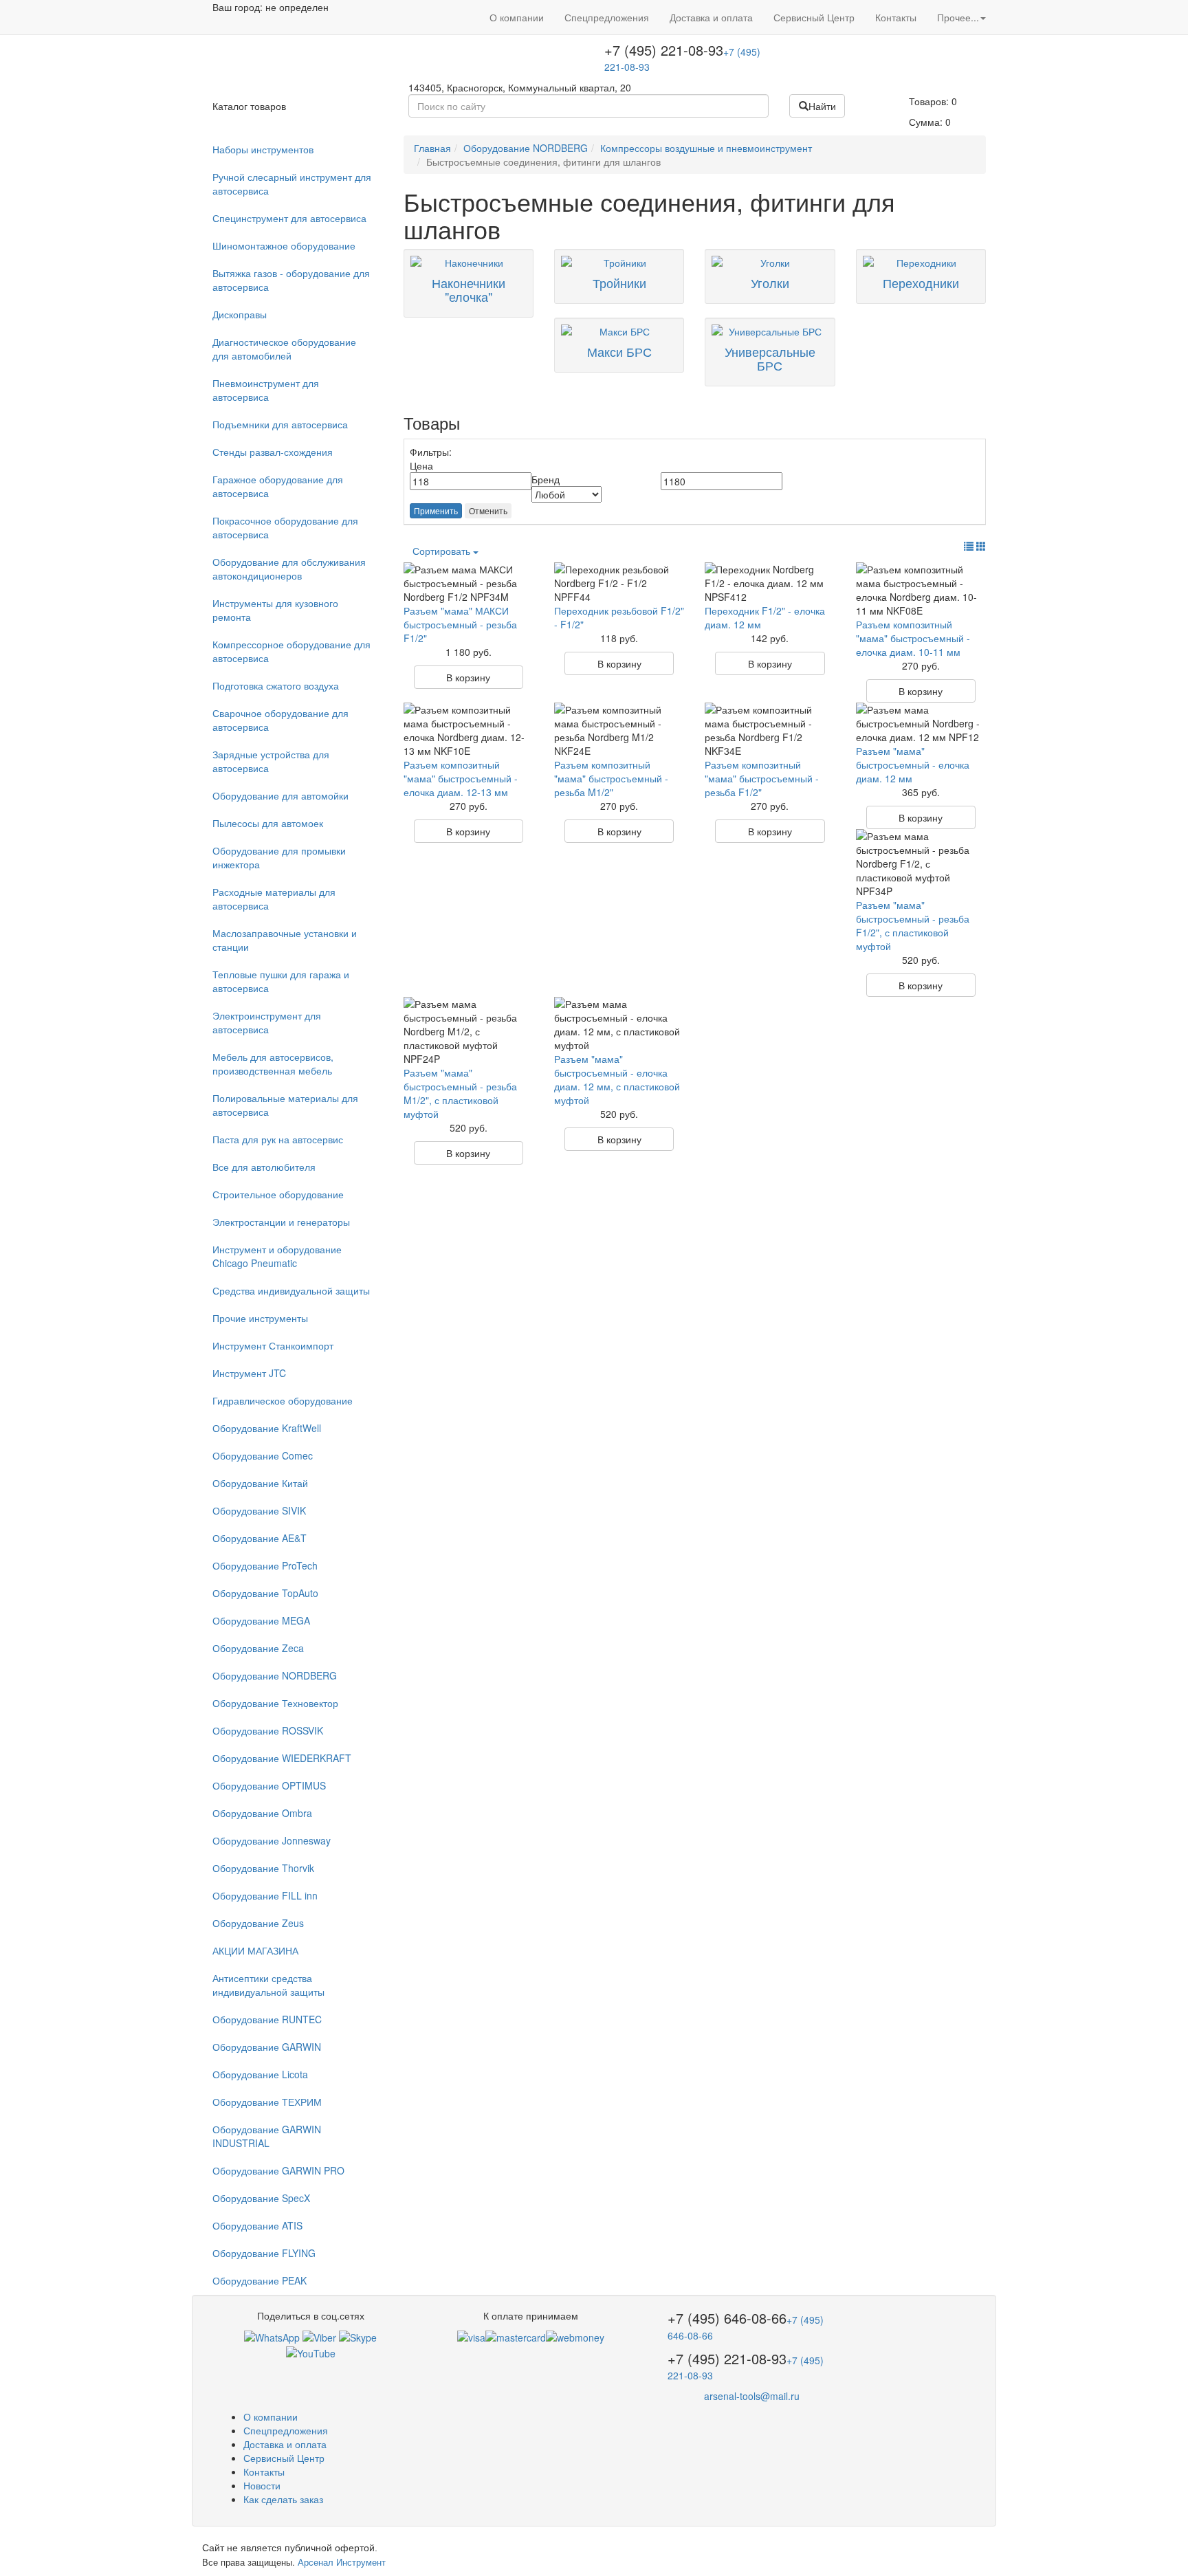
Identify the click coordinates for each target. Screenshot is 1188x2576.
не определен (297, 7)
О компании (517, 17)
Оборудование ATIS (257, 2225)
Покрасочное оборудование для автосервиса (285, 527)
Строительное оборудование (278, 1194)
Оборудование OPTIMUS (269, 1785)
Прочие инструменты (260, 1318)
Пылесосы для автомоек (268, 823)
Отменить (488, 510)
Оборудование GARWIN (267, 2047)
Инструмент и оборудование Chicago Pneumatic (277, 1256)
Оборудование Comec (263, 1455)
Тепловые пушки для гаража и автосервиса (281, 981)
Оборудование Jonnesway (272, 1840)
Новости (262, 2485)
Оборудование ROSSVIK (268, 1730)
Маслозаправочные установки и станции (285, 940)
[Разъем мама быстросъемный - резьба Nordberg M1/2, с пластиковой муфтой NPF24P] (469, 1031)
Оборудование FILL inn (265, 1895)
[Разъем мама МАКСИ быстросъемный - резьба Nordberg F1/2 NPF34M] (469, 583)
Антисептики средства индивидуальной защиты (268, 1985)
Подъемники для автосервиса (280, 424)
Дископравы (240, 314)
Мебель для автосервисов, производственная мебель (273, 1064)
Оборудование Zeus (258, 1923)
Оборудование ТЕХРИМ (267, 2102)
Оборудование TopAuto (265, 1593)
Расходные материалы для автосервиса (274, 899)
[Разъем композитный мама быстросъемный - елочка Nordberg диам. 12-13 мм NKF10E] (469, 730)
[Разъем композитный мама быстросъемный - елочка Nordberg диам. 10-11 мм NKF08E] (921, 590)
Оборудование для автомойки (280, 795)
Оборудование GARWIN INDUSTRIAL (267, 2136)
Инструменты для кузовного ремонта (275, 610)
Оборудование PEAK (260, 2280)
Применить (436, 510)
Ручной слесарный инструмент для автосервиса (292, 184)
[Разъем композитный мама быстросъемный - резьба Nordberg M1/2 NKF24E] (619, 730)
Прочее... (958, 17)
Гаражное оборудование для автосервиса (278, 486)
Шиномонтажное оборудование (284, 245)
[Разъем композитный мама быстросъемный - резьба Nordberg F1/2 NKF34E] (770, 730)
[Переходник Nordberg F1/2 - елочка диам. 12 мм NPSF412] (770, 583)
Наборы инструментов (263, 149)
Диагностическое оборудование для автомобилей (284, 349)
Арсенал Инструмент (342, 2562)
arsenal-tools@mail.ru (752, 2396)
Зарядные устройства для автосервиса (271, 761)
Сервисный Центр (814, 17)
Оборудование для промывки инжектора (279, 857)
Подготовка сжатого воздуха (276, 685)
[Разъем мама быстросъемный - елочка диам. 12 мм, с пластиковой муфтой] (619, 1024)
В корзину (468, 677)
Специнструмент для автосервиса (289, 218)
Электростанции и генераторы (281, 1222)
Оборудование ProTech (265, 1565)
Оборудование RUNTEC (267, 2019)
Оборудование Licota (260, 2074)
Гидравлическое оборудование (283, 1400)
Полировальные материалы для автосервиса (285, 1105)
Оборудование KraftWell (267, 1428)
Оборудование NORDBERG (275, 1675)
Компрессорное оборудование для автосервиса (291, 651)
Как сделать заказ (283, 2499)
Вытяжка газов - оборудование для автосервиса (291, 280)
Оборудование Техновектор (275, 1703)
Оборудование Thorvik (263, 1868)
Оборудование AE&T (260, 1538)
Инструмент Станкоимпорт (273, 1345)
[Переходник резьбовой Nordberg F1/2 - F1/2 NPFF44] (619, 583)
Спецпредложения (607, 17)
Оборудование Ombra (262, 1813)
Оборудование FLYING (264, 2253)
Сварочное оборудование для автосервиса (280, 720)
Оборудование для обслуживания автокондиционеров (289, 569)
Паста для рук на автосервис (278, 1139)
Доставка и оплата (711, 17)
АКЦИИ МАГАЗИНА (255, 1950)
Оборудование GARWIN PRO (278, 2170)
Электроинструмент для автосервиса (267, 1022)
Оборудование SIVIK (259, 1510)
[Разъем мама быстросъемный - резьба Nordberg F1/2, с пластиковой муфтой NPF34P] (921, 863)
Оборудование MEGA (261, 1620)
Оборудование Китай (260, 1483)
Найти (822, 106)
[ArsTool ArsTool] (358, 2336)
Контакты (896, 17)
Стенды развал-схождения (273, 452)
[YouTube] (311, 2351)
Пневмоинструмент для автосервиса (266, 390)
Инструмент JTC (249, 1373)
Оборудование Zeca (258, 1648)
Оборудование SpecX (261, 2198)
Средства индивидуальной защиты (291, 1290)
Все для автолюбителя (264, 1167)
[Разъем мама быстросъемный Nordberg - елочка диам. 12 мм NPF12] (921, 723)
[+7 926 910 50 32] (272, 2336)
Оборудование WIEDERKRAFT (282, 1758)
